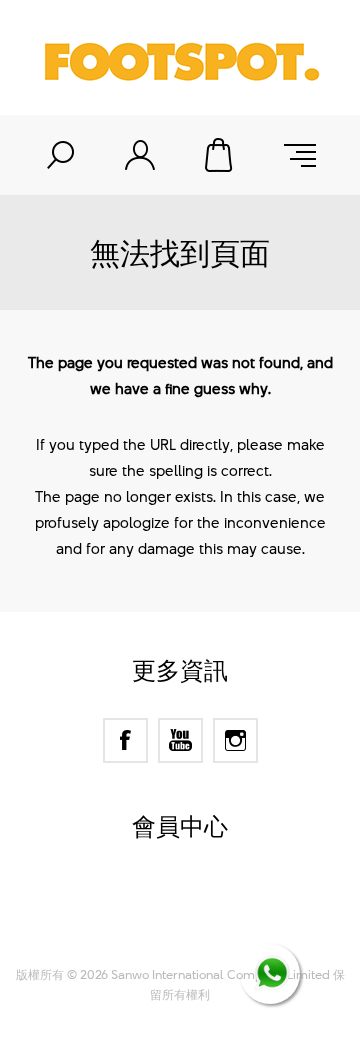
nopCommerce (215, 904)
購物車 (220, 155)
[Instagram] (235, 740)
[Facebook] (125, 740)
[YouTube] (180, 740)
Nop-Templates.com (218, 929)
